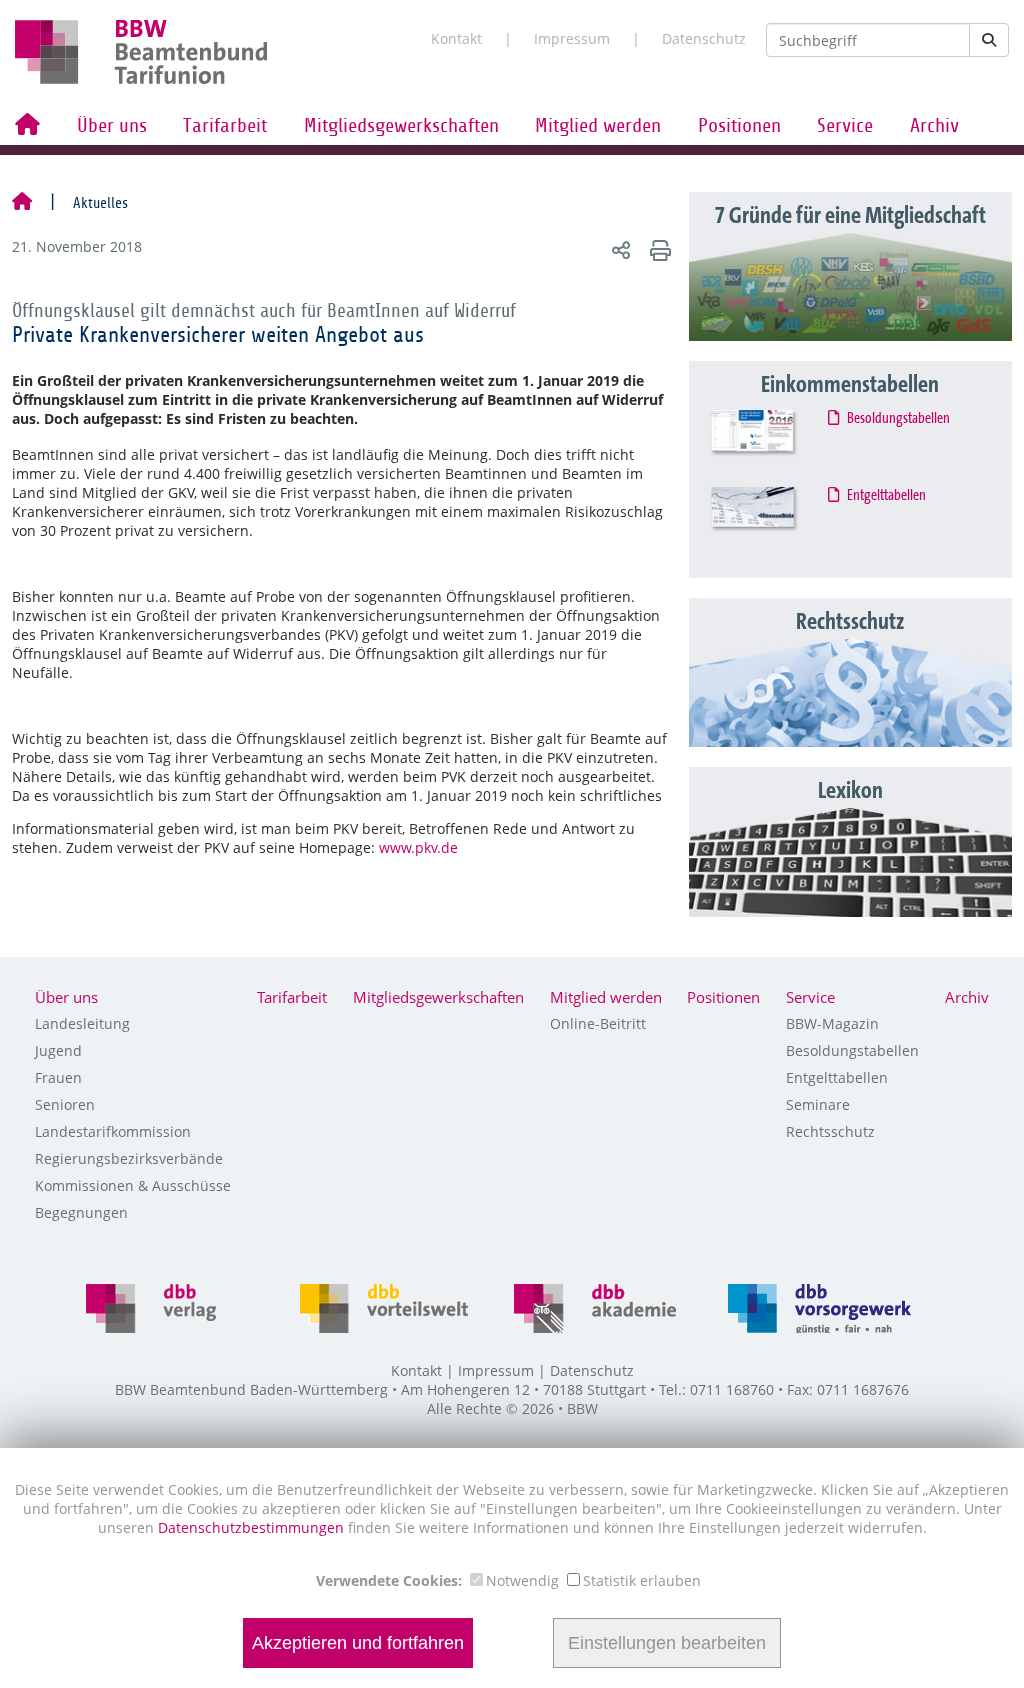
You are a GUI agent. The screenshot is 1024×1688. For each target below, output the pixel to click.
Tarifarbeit (225, 126)
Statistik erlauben (642, 1580)
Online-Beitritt (598, 1023)
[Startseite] (22, 203)
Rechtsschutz (830, 1131)
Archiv (934, 126)
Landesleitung (82, 1023)
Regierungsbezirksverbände (129, 1158)
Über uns (112, 126)
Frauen (58, 1077)
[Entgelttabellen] (770, 520)
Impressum (572, 38)
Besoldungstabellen (899, 419)
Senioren (65, 1104)
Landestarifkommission (113, 1131)
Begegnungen (81, 1212)
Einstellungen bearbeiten (667, 1643)
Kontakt (456, 38)
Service (845, 126)
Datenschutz (704, 38)
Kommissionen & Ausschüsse (133, 1185)
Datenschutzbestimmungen (253, 1527)
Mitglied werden (598, 126)
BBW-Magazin (832, 1023)
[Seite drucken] (657, 249)
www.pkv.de (418, 847)
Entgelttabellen (887, 496)
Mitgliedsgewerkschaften (401, 126)
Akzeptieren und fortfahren (358, 1643)
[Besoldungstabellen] (770, 443)
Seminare (818, 1104)
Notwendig (522, 1580)
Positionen (739, 126)
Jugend (58, 1050)
